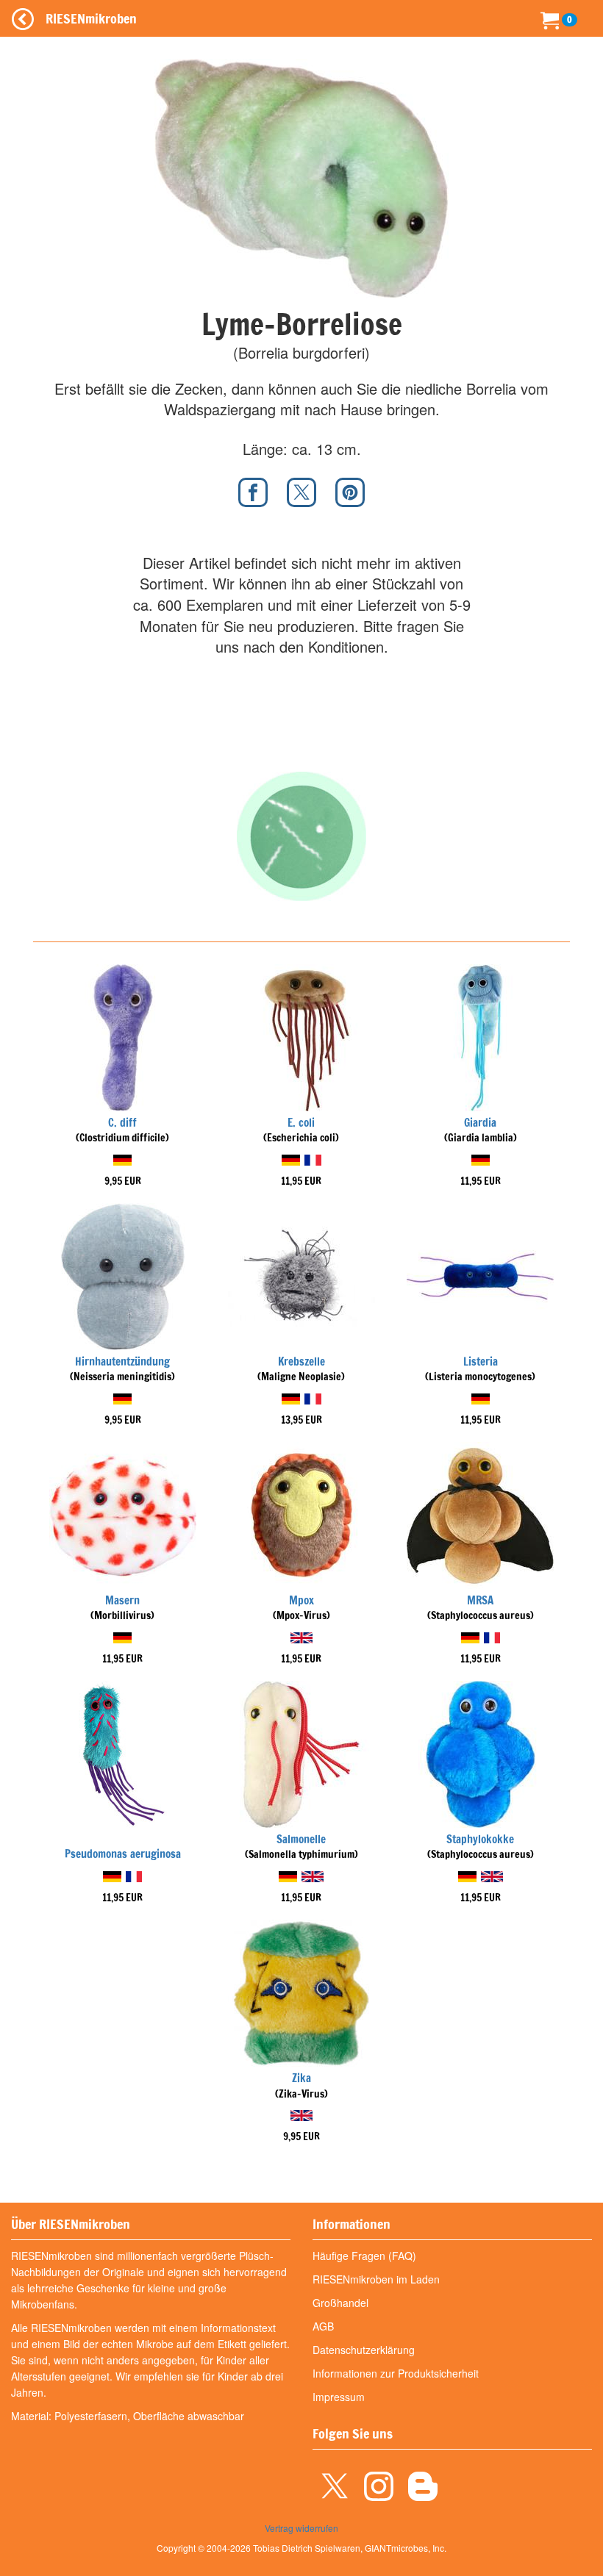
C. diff (122, 1123)
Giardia (480, 1123)
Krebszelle (301, 1361)
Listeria (481, 1361)
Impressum (339, 2397)
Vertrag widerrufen (301, 2528)
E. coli (301, 1123)
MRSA (480, 1600)
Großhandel (340, 2303)
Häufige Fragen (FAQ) (364, 2256)
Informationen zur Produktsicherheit (396, 2373)
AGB (323, 2326)
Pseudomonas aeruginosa (123, 1854)
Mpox (301, 1600)
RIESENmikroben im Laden (376, 2279)
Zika (301, 2078)
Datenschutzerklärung (364, 2350)
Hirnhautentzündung (122, 1361)
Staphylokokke (480, 1839)
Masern (122, 1600)
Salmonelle (301, 1839)
